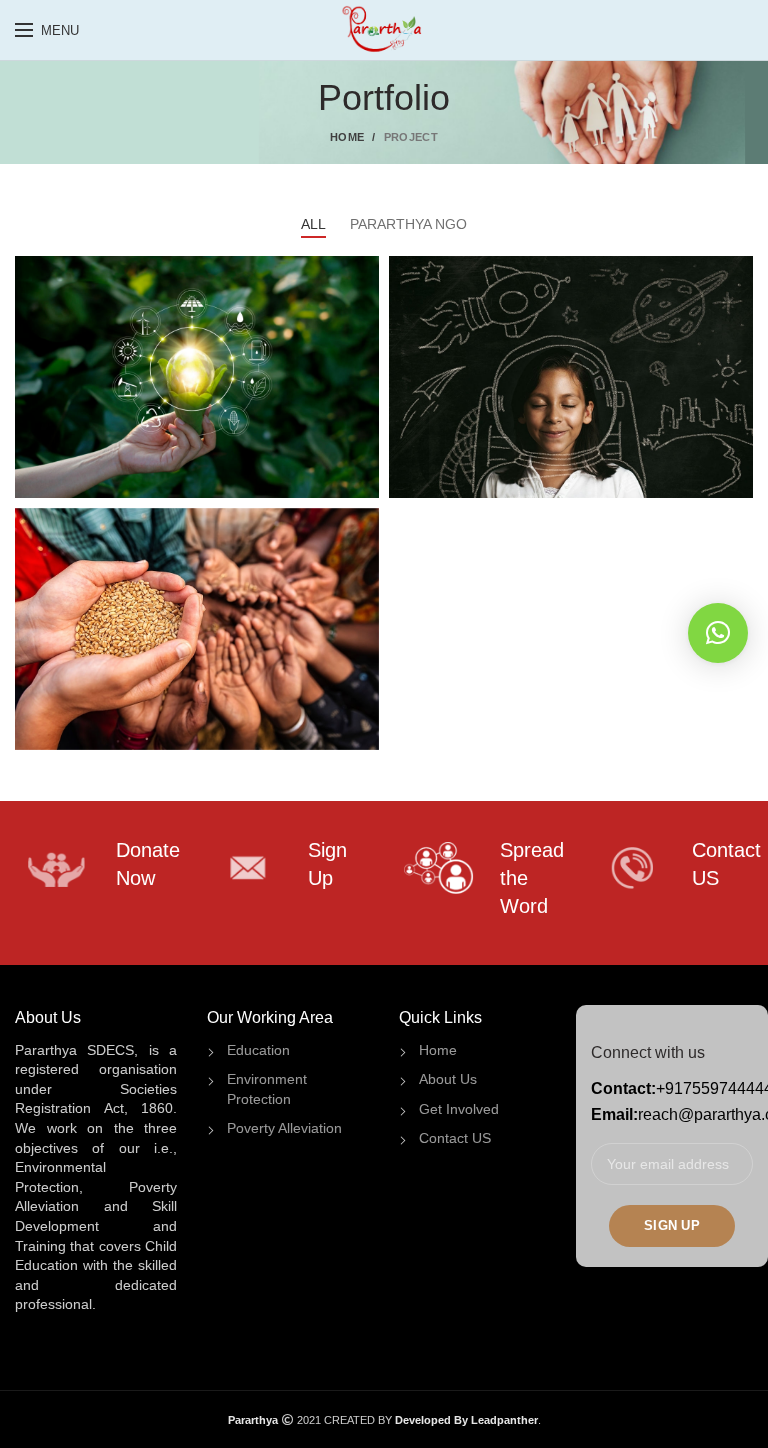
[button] (718, 633)
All (313, 224)
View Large (364, 271)
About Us (448, 1079)
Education (258, 1050)
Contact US (455, 1138)
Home (347, 137)
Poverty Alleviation (284, 1128)
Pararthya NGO (408, 224)
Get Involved (459, 1109)
